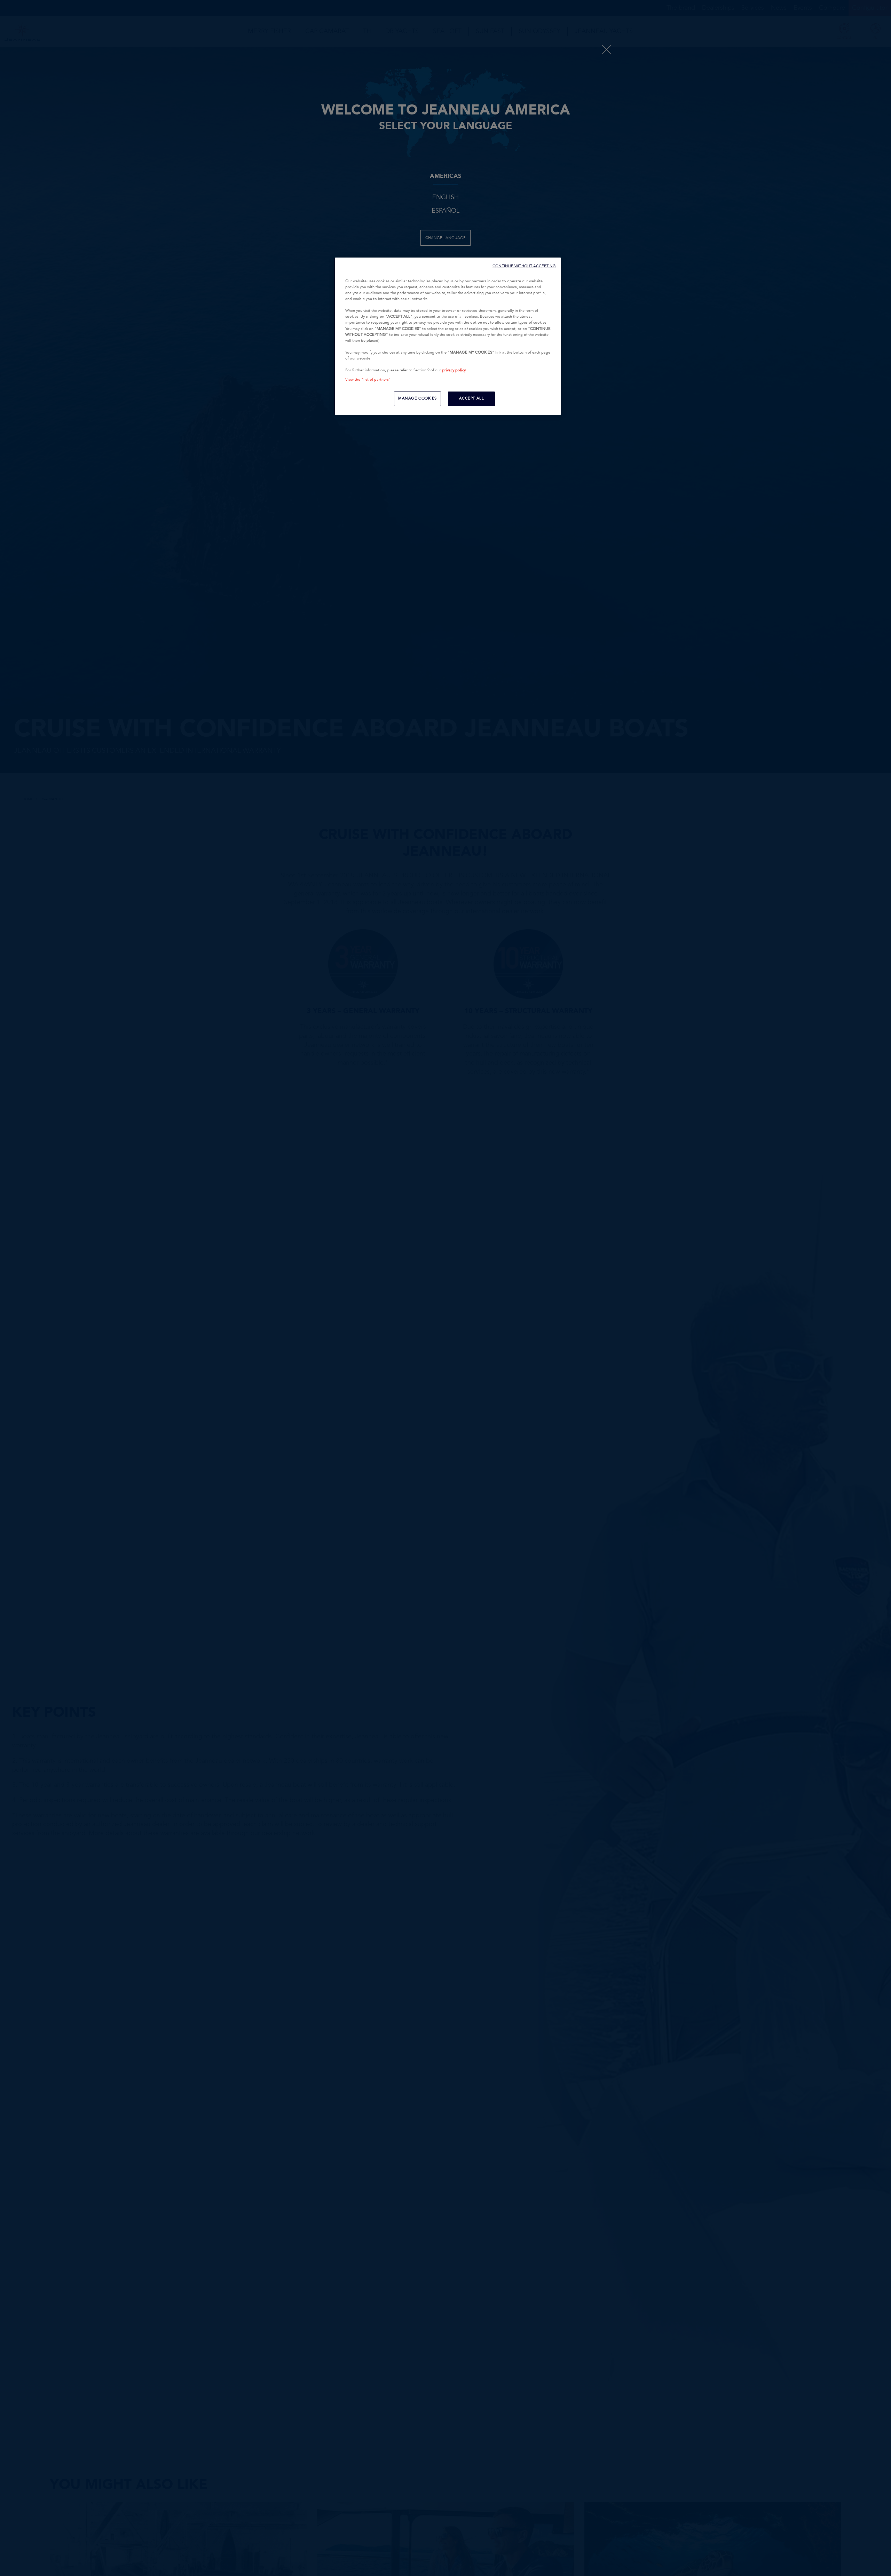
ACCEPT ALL (472, 398)
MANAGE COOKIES (417, 398)
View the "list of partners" (368, 380)
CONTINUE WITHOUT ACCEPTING (524, 266)
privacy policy (454, 370)
